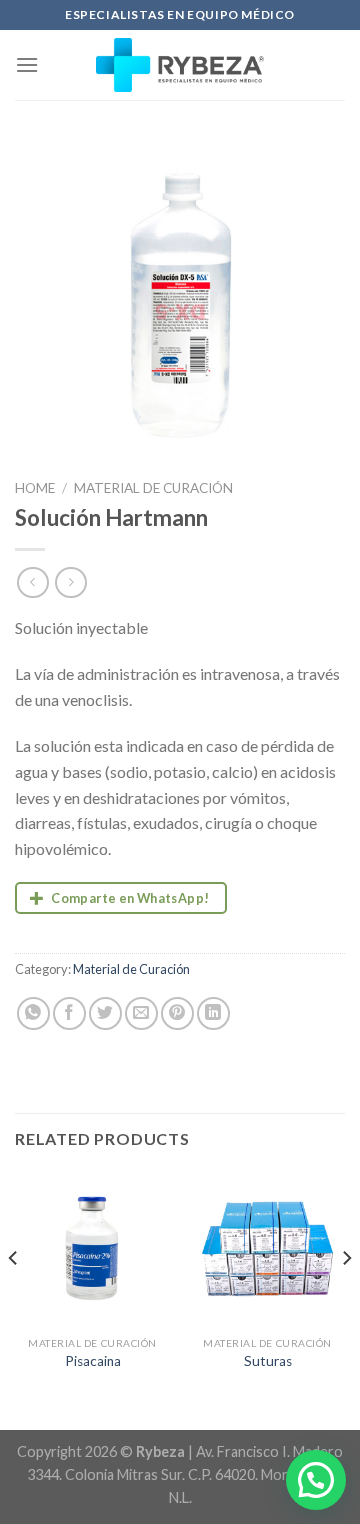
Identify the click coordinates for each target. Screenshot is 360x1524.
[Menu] (27, 64)
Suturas (268, 1361)
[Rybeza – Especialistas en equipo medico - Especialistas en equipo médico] (180, 65)
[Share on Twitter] (105, 1013)
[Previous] (14, 1298)
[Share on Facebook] (69, 1013)
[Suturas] (267, 1248)
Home (35, 488)
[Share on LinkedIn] (213, 1013)
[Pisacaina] (92, 1248)
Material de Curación (153, 488)
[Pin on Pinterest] (177, 1013)
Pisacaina (93, 1361)
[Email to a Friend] (141, 1013)
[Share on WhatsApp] (33, 1013)
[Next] (346, 1298)
